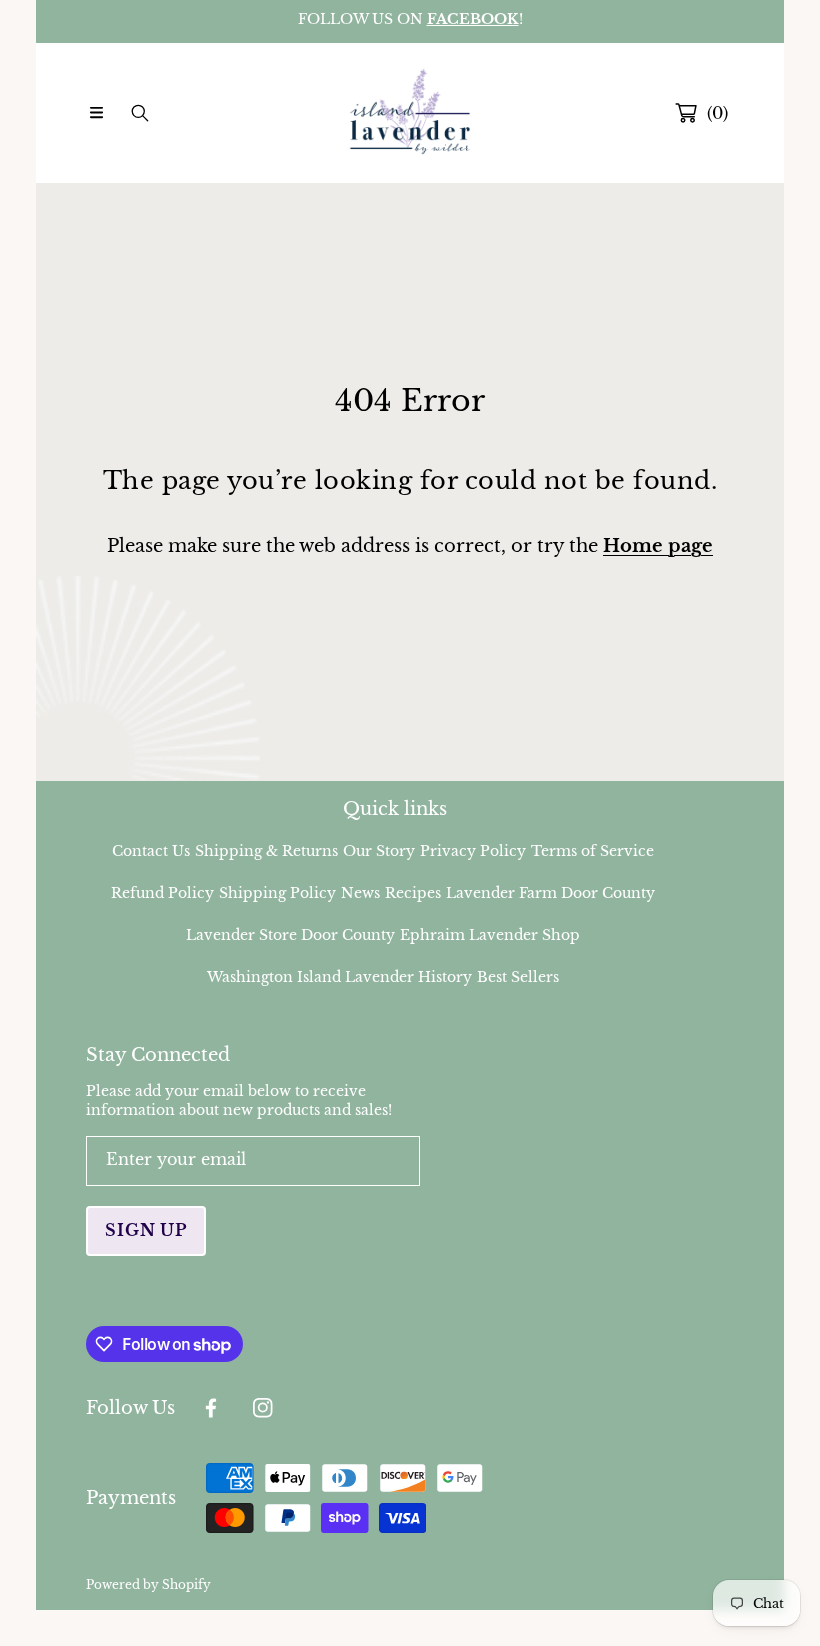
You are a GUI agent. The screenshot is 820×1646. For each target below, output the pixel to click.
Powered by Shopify (148, 1584)
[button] (96, 113)
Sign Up (146, 1230)
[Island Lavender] (410, 113)
